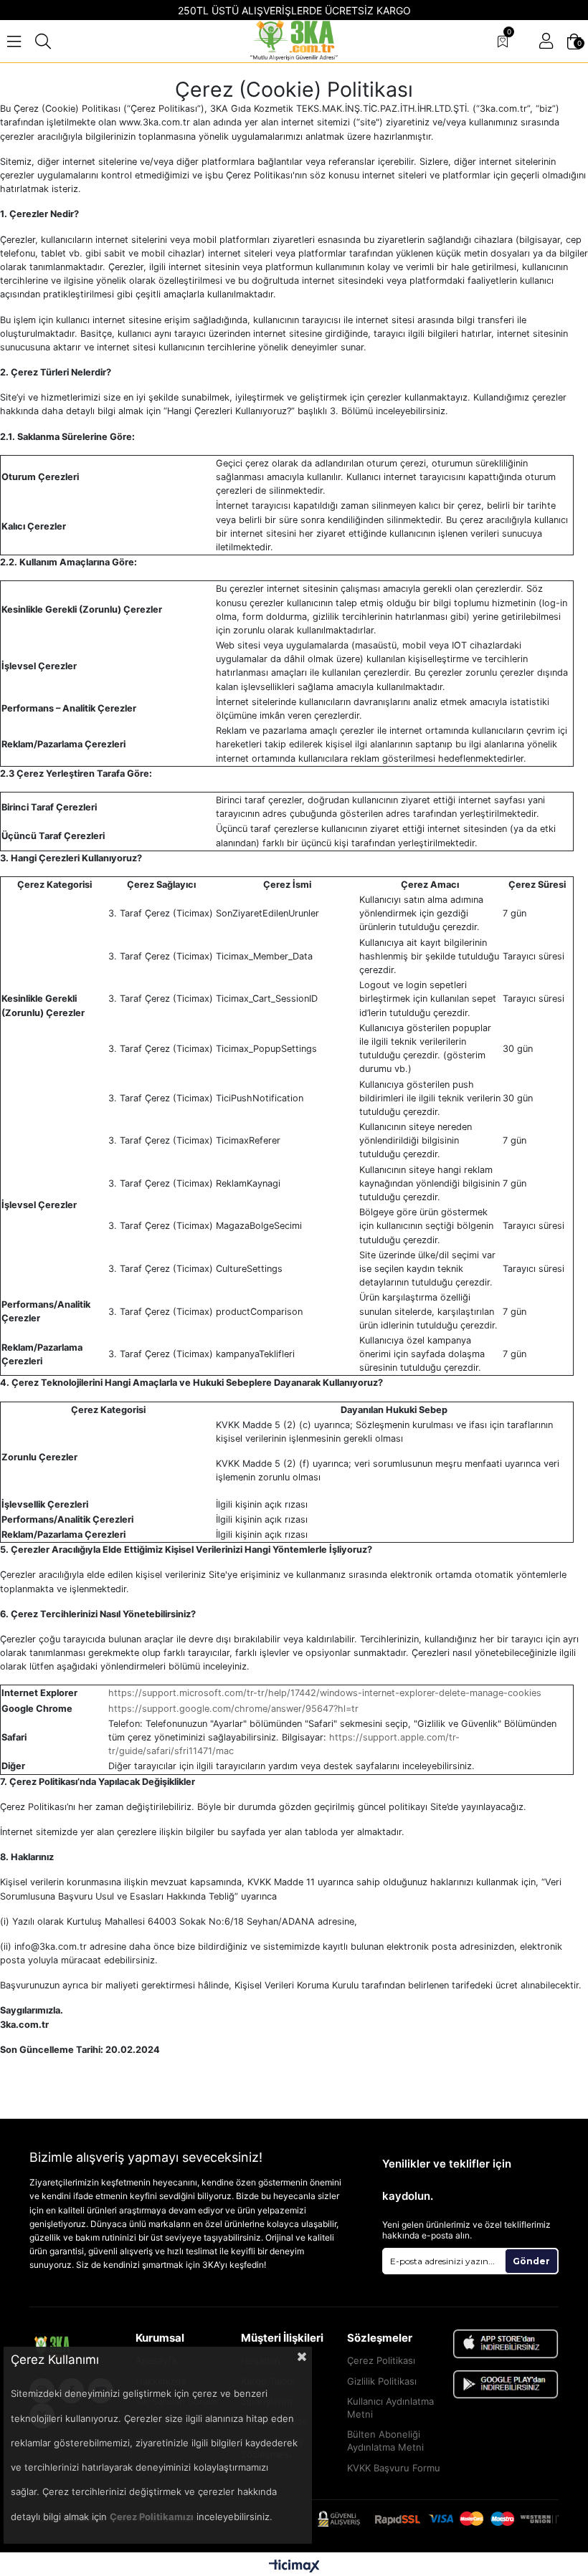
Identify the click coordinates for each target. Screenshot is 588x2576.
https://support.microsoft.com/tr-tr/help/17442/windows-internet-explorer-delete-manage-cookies (325, 1693)
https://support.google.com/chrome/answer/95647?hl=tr (233, 1709)
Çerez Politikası (381, 2360)
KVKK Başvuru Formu (394, 2468)
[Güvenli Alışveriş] (438, 2519)
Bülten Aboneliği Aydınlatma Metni (385, 2441)
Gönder (531, 2261)
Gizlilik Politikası (382, 2381)
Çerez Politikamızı (152, 2517)
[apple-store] (506, 2344)
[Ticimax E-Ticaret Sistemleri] (294, 2566)
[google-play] (506, 2384)
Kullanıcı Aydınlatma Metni (390, 2408)
